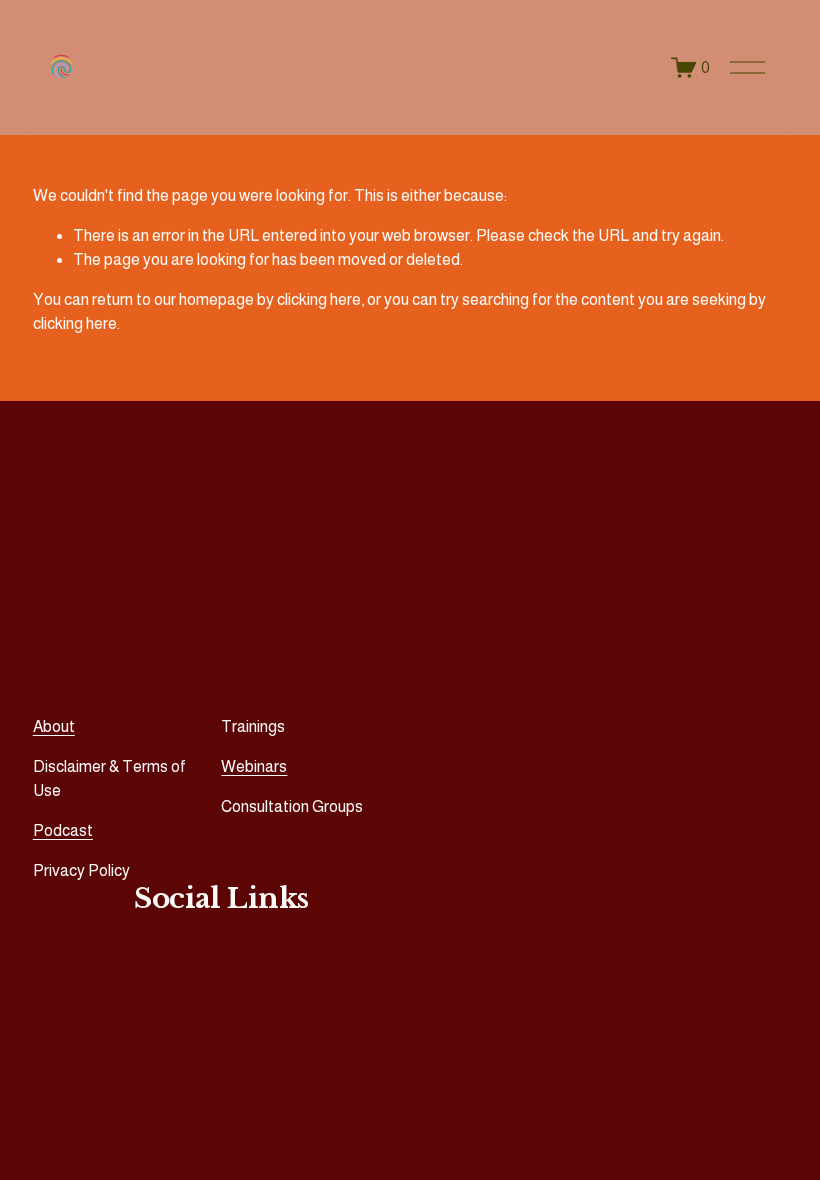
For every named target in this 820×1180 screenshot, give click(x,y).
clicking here (319, 299)
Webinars (254, 766)
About (54, 726)
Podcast (63, 830)
